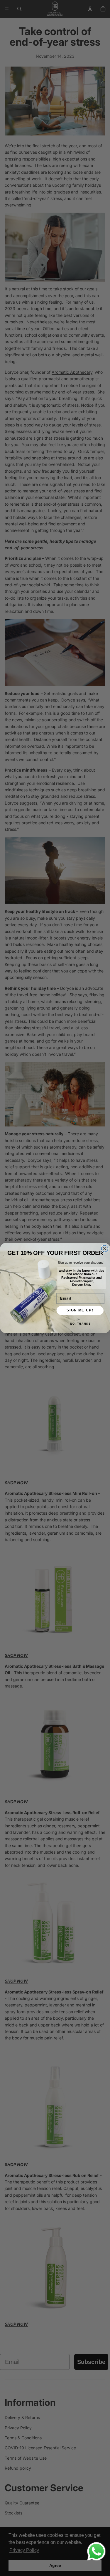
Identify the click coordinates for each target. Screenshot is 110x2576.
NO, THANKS (80, 1324)
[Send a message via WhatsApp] (96, 2551)
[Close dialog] (105, 1249)
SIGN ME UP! (80, 1310)
